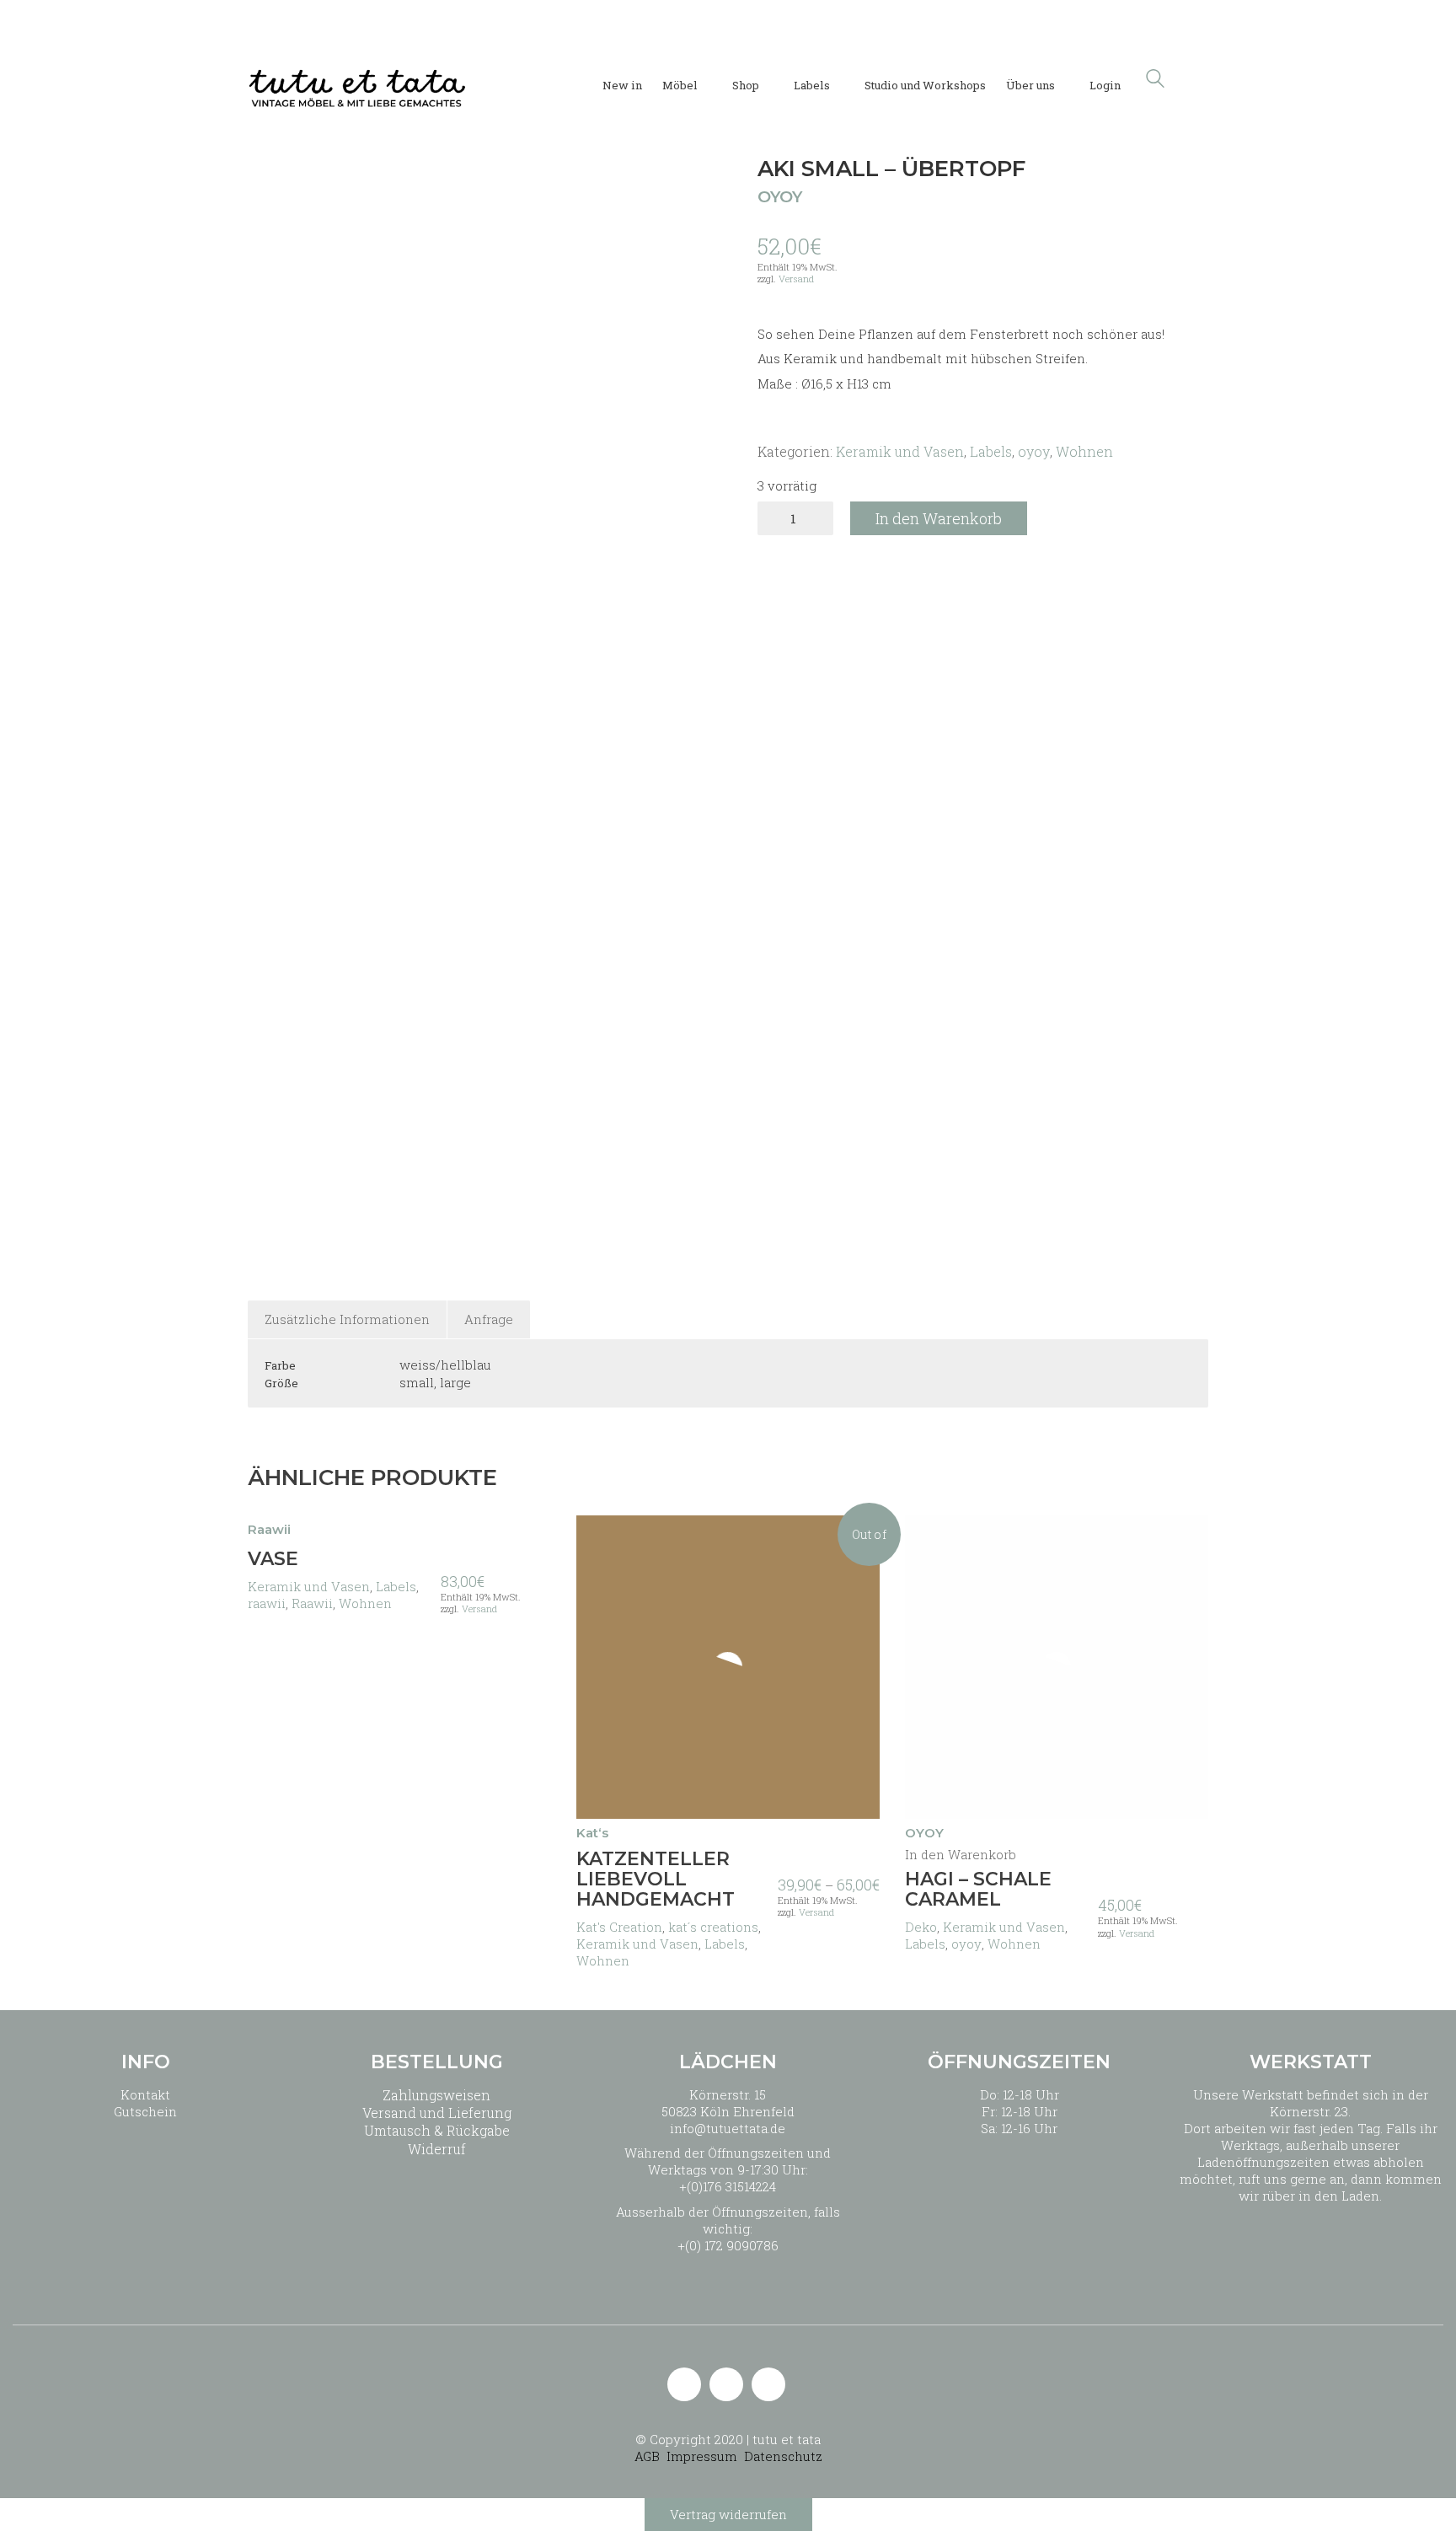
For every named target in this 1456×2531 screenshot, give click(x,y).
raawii (267, 1603)
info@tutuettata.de (728, 2128)
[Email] (684, 2384)
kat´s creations (713, 1927)
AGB (647, 2456)
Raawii (312, 1603)
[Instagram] (726, 2384)
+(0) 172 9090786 (728, 2245)
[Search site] (1155, 80)
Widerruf (437, 2149)
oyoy (1034, 451)
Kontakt (145, 2094)
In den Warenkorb (939, 518)
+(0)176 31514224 (728, 2186)
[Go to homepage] (357, 78)
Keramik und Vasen (900, 451)
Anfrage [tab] (489, 1319)
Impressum (702, 2456)
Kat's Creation (619, 1927)
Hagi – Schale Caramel (978, 1890)
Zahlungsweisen (436, 2095)
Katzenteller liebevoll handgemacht (656, 1880)
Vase (273, 1559)
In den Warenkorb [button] (961, 1855)
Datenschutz (783, 2456)
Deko (921, 1927)
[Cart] (1199, 79)
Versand (796, 279)
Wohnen (1084, 451)
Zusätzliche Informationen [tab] (347, 1319)
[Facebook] (768, 2384)
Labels (991, 451)
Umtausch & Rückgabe (437, 2130)
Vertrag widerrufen (728, 2514)
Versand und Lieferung (437, 2113)
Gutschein (145, 2111)
